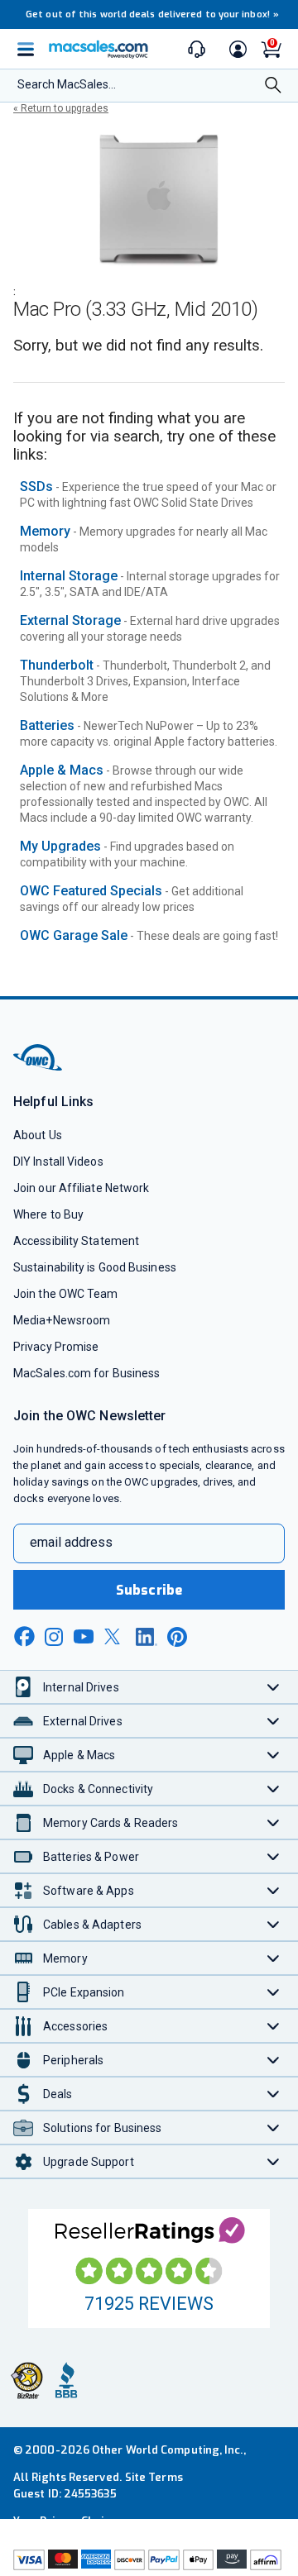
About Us (38, 1135)
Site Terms (154, 2477)
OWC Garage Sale (74, 935)
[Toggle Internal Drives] (274, 1687)
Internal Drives (81, 1687)
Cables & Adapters (92, 1925)
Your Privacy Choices (68, 2521)
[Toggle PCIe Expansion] (274, 1992)
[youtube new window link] (84, 1636)
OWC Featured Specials (91, 891)
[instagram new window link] (54, 1637)
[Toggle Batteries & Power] (274, 1856)
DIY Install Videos (58, 1162)
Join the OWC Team (66, 1294)
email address (71, 1542)
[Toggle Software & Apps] (274, 1890)
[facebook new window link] (24, 1637)
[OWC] (39, 1068)
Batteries (47, 725)
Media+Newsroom (62, 1320)
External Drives (83, 1721)
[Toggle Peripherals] (274, 2060)
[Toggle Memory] (274, 1958)
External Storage (70, 620)
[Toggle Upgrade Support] (274, 2161)
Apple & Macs (62, 770)
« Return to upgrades (61, 108)
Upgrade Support (89, 2162)
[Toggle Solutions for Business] (274, 2128)
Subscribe (149, 1590)
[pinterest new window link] (177, 1637)
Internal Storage (69, 576)
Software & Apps (89, 1891)
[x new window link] (115, 1636)
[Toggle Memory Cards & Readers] (274, 1822)
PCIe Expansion (84, 1992)
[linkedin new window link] (147, 1637)
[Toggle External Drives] (274, 1721)
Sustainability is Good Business (95, 1267)
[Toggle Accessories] (274, 2026)
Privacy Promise (56, 1347)
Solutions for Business (102, 2128)
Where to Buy (48, 1214)
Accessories (75, 2026)
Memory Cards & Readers (111, 1823)
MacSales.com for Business (87, 1373)
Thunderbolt (57, 665)
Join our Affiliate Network (81, 1188)
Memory (45, 531)
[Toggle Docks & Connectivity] (274, 1789)
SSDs (36, 487)
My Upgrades (60, 846)
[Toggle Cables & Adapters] (274, 1924)
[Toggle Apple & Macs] (274, 1755)
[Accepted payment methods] (149, 2562)
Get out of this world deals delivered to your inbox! (152, 14)
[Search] (273, 86)
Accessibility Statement (76, 1241)
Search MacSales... (67, 84)
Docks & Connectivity (98, 1789)
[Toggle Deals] (274, 2094)
